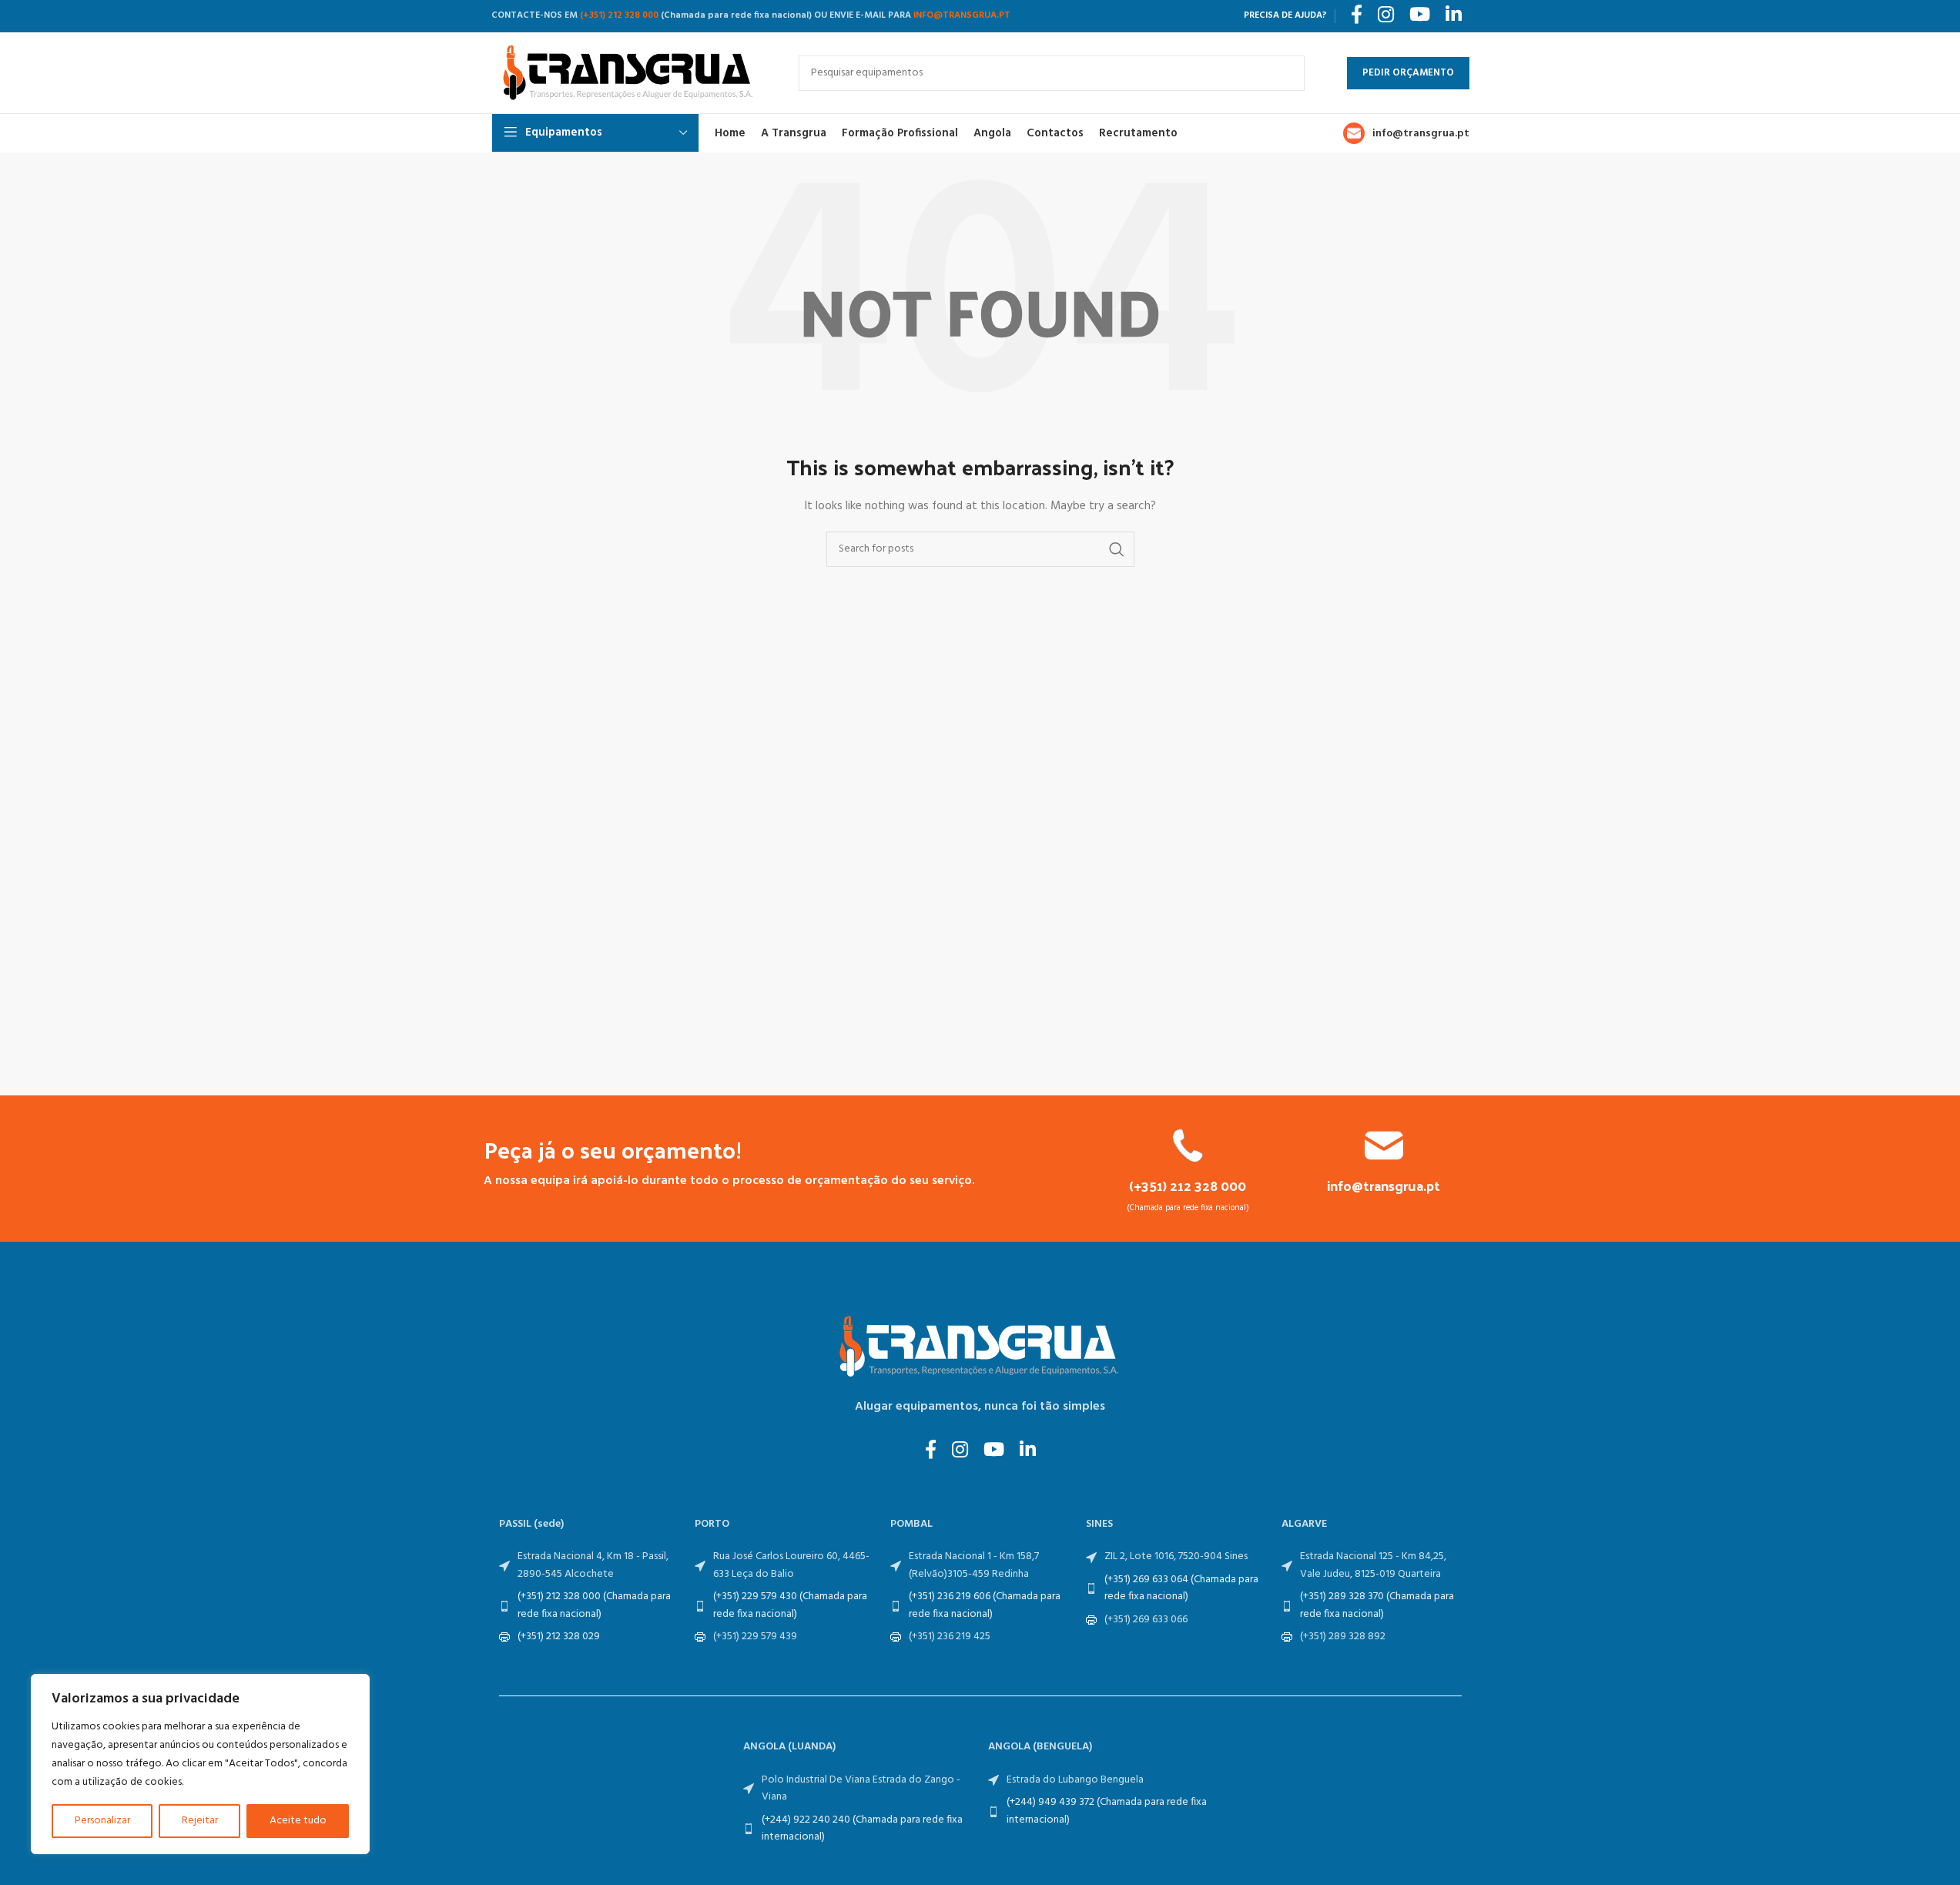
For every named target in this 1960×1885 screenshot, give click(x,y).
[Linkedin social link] (1028, 1451)
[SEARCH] (1287, 73)
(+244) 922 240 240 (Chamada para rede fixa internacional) (862, 1828)
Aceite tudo (298, 1821)
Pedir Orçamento (1408, 73)
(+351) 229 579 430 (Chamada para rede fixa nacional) (790, 1605)
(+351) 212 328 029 (559, 1637)
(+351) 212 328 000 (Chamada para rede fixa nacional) (594, 1605)
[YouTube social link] (994, 1451)
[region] (200, 1764)
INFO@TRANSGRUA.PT (962, 15)
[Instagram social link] (960, 1451)
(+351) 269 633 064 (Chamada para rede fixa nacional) (1181, 1588)
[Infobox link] (1188, 1171)
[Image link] (980, 1347)
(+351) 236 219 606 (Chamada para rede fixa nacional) (985, 1605)
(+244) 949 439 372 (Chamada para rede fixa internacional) (1107, 1811)
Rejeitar (200, 1821)
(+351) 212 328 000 (619, 15)
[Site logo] (630, 73)
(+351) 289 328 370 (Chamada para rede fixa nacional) (1377, 1605)
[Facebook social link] (931, 1451)
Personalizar (102, 1821)
